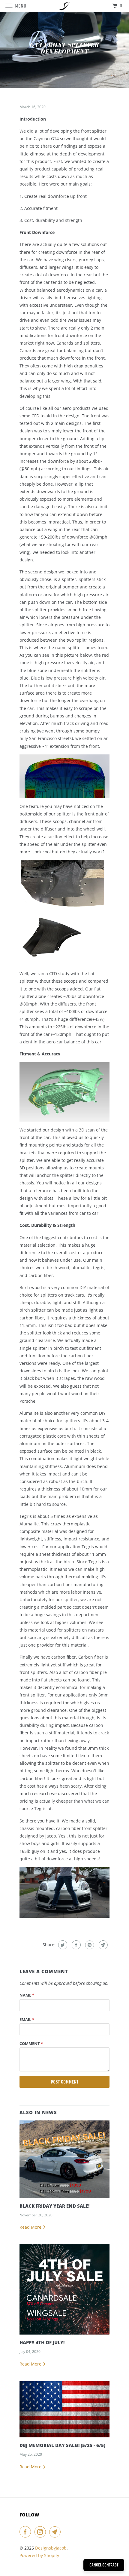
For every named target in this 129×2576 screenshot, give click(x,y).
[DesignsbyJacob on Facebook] (26, 2532)
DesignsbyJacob (51, 2548)
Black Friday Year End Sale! (54, 2206)
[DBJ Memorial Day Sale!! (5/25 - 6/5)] (64, 2409)
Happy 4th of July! (42, 2343)
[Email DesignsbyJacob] (56, 2532)
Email (27, 2019)
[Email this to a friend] (102, 1945)
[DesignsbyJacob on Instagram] (41, 2532)
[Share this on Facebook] (75, 1945)
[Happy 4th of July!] (64, 2289)
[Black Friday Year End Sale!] (64, 2159)
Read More (31, 2227)
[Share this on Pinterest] (89, 1945)
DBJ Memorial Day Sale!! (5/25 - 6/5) (62, 2445)
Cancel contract (104, 2565)
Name (27, 1995)
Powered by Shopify (39, 2555)
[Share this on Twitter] (62, 1945)
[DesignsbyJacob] (65, 6)
